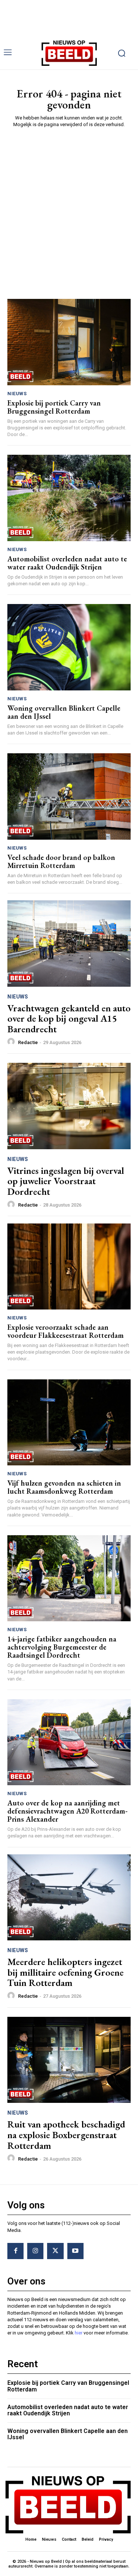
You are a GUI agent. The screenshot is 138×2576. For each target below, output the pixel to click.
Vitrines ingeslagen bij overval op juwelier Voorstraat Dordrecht (66, 1181)
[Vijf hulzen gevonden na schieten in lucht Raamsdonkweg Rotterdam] (69, 1423)
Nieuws (17, 394)
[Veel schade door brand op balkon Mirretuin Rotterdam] (69, 796)
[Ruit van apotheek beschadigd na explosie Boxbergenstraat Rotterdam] (69, 2060)
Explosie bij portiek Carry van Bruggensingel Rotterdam (54, 407)
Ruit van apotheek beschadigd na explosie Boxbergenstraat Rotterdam (66, 2135)
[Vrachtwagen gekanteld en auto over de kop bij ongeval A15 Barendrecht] (69, 944)
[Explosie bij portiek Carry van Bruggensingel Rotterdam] (69, 342)
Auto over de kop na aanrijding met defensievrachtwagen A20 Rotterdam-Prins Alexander (68, 1811)
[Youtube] (75, 2251)
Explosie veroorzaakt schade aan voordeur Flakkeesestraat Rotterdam (66, 1331)
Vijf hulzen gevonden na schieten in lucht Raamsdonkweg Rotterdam (64, 1487)
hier (79, 2333)
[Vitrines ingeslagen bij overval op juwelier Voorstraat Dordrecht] (69, 1106)
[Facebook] (15, 2251)
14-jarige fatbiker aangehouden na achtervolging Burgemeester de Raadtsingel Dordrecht (62, 1647)
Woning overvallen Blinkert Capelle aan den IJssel (64, 712)
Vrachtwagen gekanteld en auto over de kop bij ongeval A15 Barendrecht (69, 1019)
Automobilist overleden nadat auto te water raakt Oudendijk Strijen (67, 563)
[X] (55, 2251)
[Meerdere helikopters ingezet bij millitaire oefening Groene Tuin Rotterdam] (69, 1898)
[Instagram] (35, 2251)
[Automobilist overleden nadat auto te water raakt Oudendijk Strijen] (69, 498)
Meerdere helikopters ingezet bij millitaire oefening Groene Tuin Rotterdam (66, 1972)
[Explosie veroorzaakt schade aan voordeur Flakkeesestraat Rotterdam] (69, 1267)
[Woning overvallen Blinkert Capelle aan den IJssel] (69, 647)
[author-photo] (12, 1042)
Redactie (28, 1042)
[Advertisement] (69, 206)
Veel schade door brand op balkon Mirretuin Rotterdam (61, 861)
